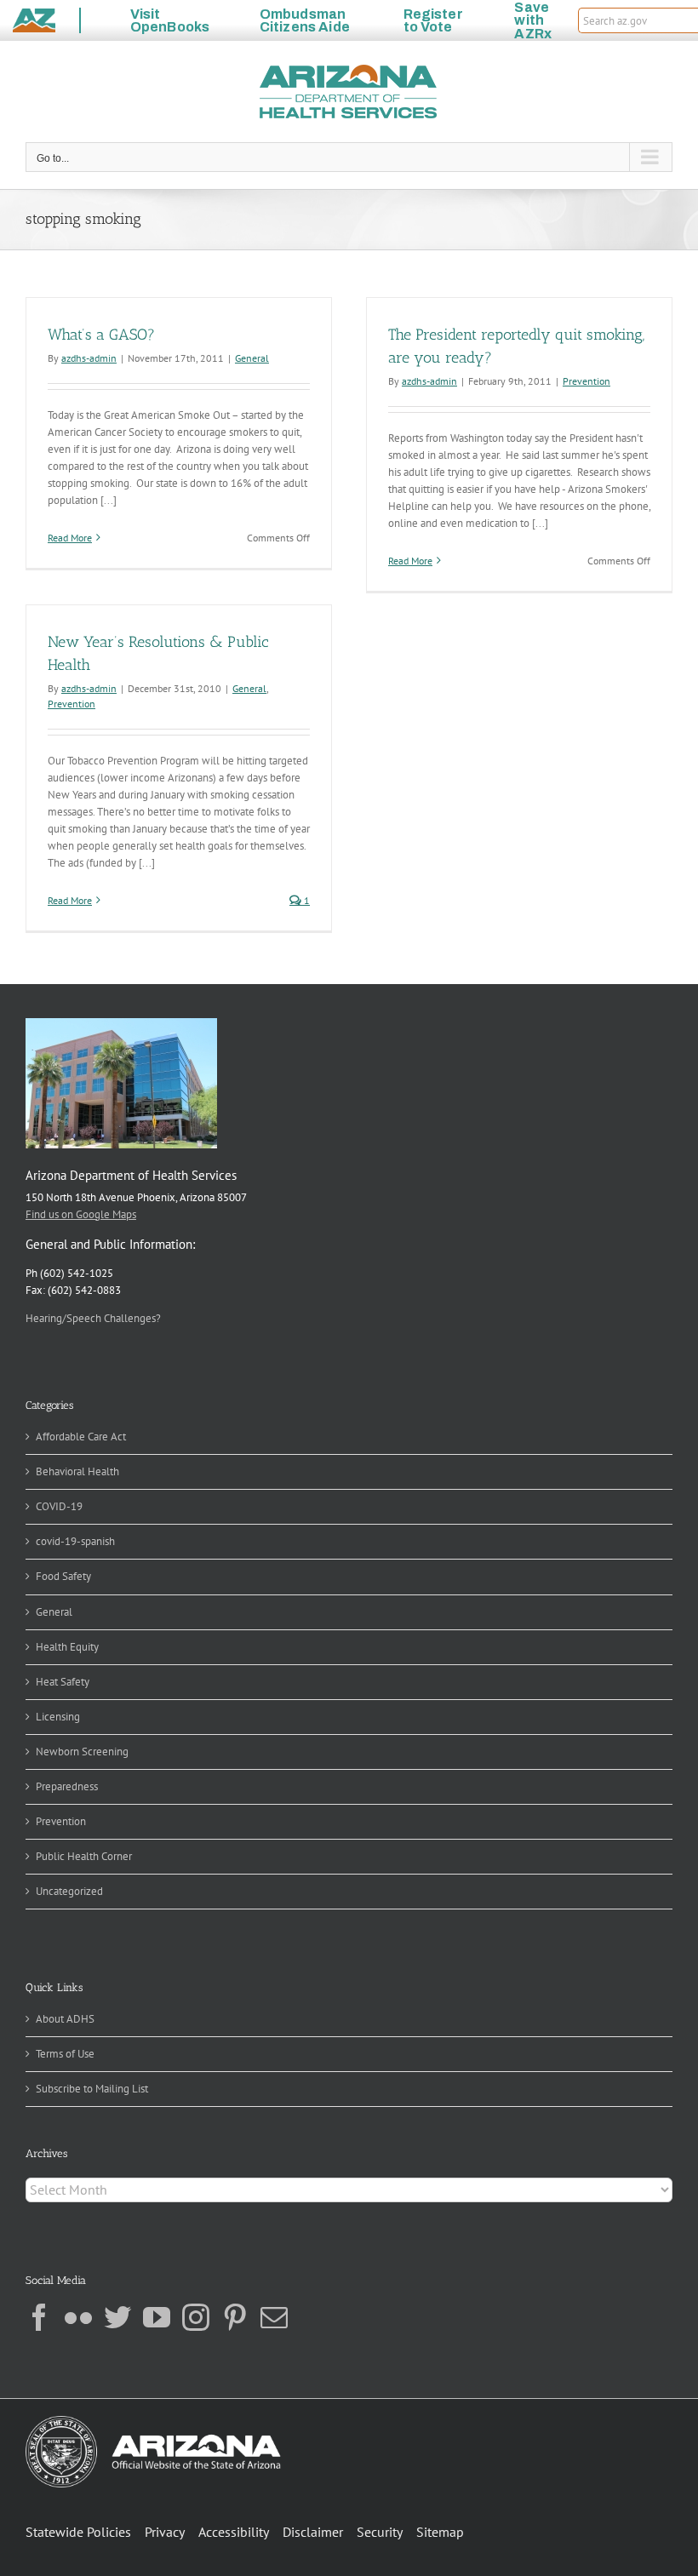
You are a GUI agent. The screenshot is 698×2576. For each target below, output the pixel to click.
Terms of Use (65, 2054)
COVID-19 (59, 1506)
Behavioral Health (77, 1471)
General (252, 358)
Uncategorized (69, 1891)
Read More (70, 538)
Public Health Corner (84, 1856)
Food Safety (63, 1576)
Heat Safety (63, 1682)
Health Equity (67, 1647)
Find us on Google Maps (81, 1214)
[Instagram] (196, 2317)
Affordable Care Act (81, 1437)
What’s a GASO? (101, 335)
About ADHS (65, 2019)
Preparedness (67, 1786)
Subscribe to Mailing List (92, 2089)
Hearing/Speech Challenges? (93, 1318)
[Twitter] (117, 2317)
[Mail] (274, 2317)
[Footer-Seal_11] (153, 2421)
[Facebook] (39, 2317)
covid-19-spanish (75, 1541)
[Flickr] (78, 2317)
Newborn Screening (82, 1752)
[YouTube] (157, 2317)
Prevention (586, 381)
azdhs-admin (89, 358)
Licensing (58, 1717)
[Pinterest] (235, 2317)
